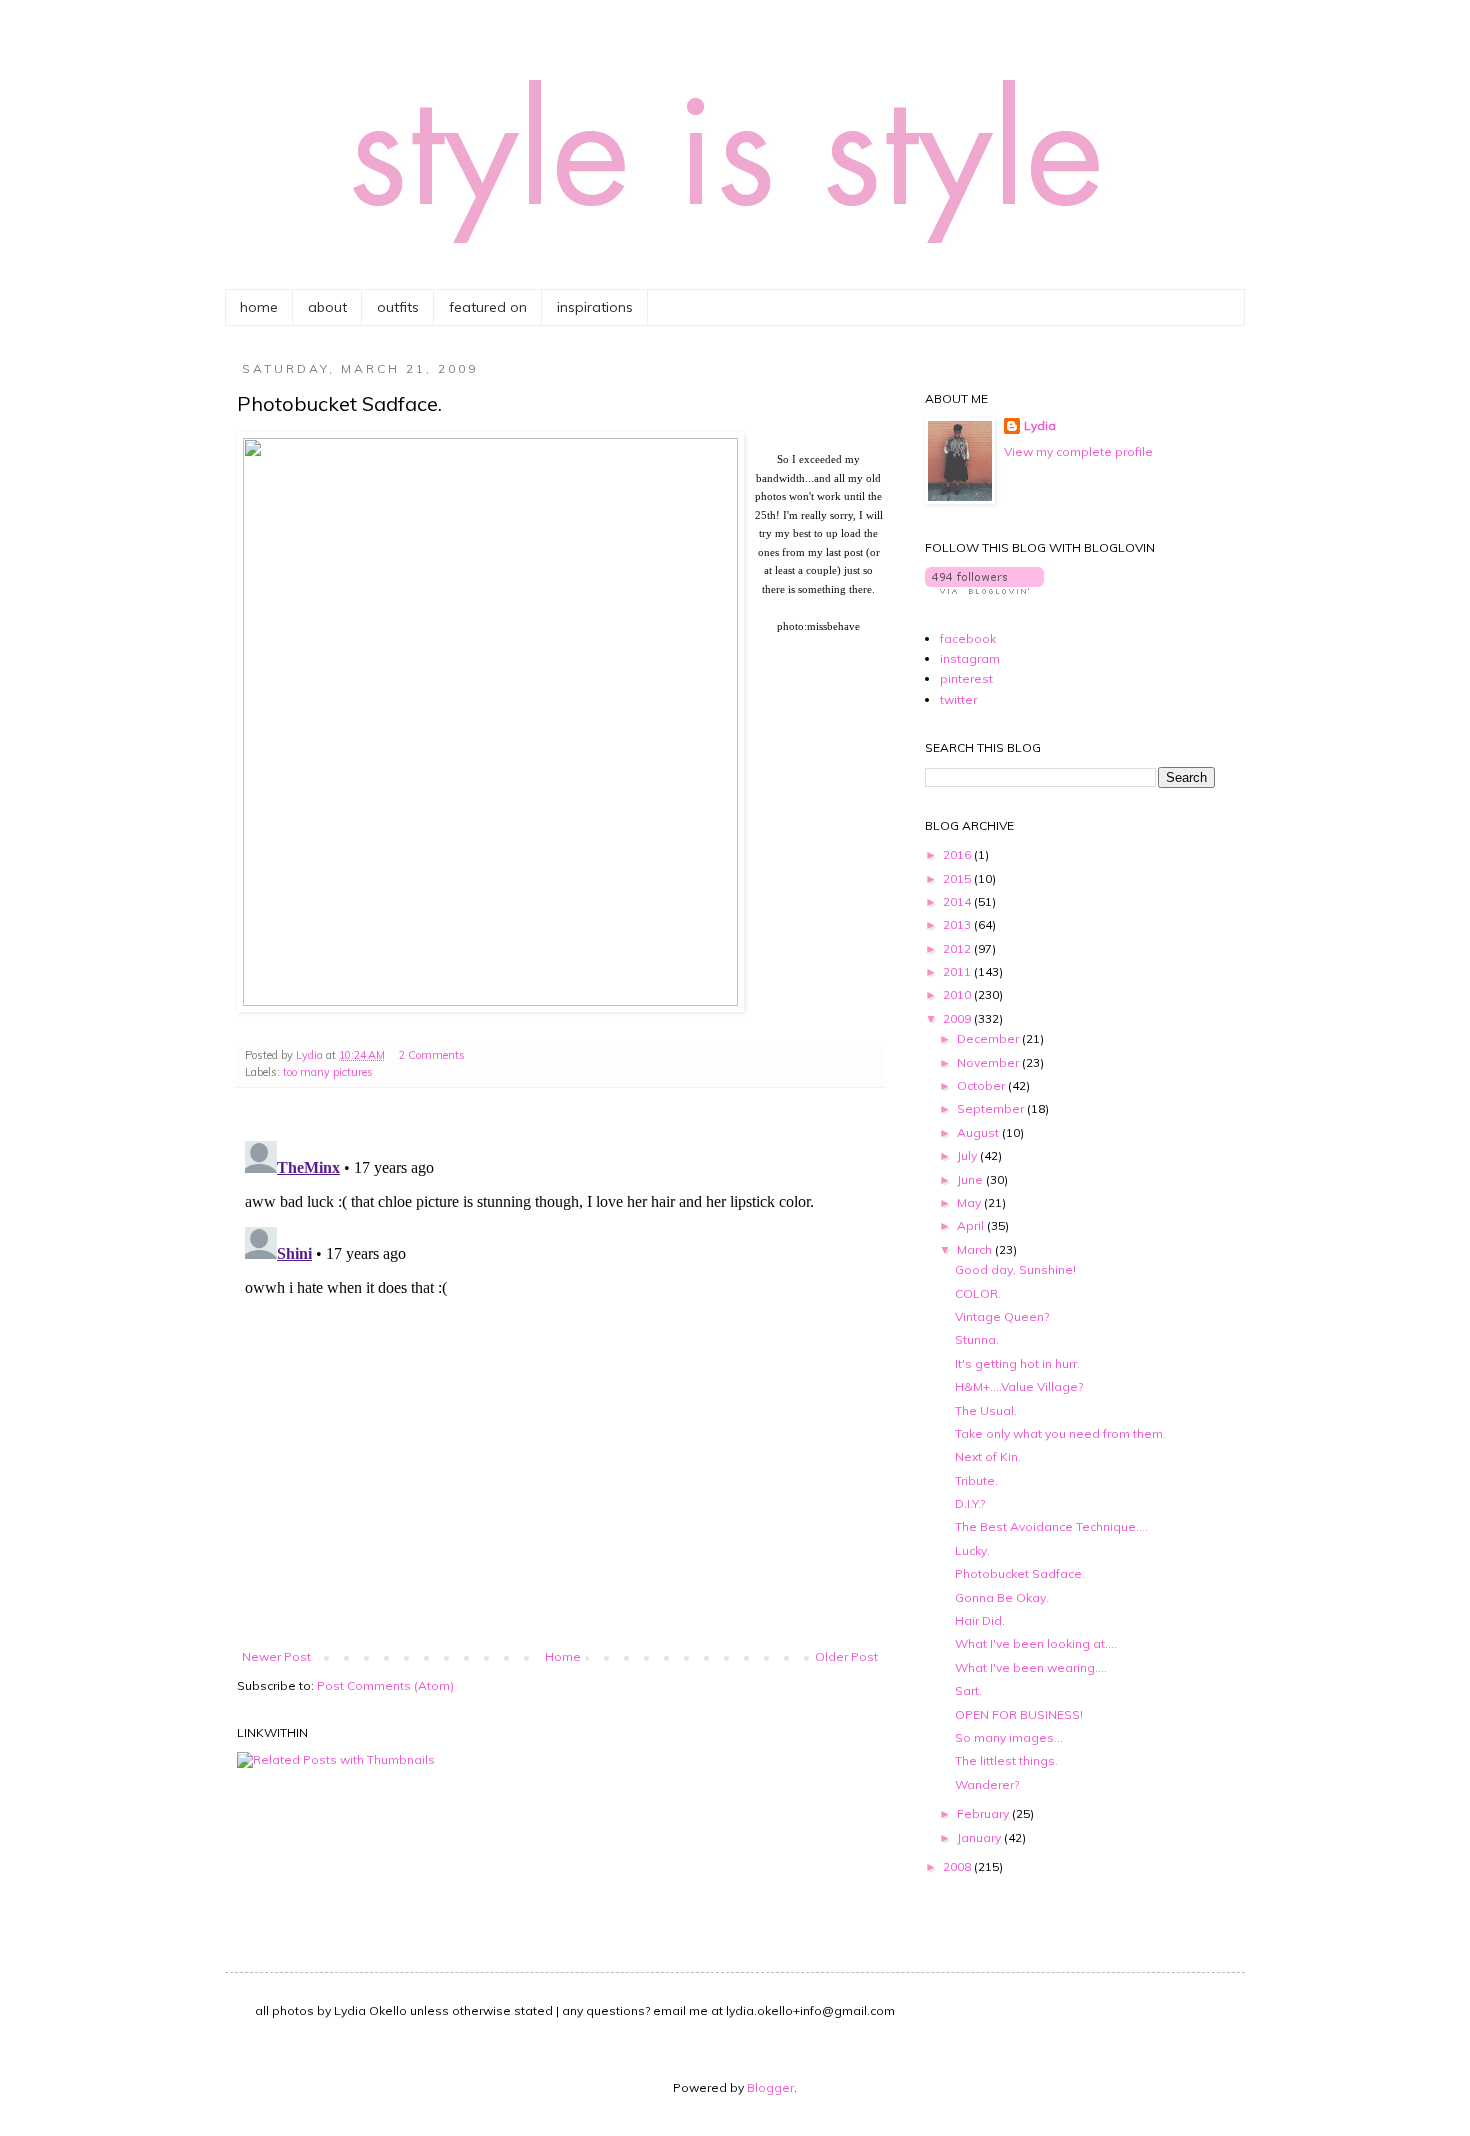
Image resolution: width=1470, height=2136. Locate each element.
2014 (958, 901)
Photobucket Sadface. (1020, 1573)
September (992, 1108)
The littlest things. (1006, 1760)
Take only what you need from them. (1060, 1433)
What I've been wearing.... (1031, 1667)
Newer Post (276, 1656)
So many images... (1009, 1737)
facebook (968, 638)
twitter (958, 699)
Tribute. (976, 1480)
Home (563, 1656)
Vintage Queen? (1002, 1316)
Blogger (770, 2087)
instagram (970, 658)
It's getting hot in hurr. (1017, 1363)
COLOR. (978, 1293)
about (327, 307)
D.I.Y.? (970, 1503)
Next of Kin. (988, 1456)
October (982, 1085)
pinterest (966, 678)
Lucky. (972, 1550)
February (984, 1813)
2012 (958, 948)
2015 (958, 878)
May (970, 1202)
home (259, 307)
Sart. (968, 1690)
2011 (958, 971)
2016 (958, 854)
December (989, 1038)
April (972, 1225)
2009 (958, 1018)
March (976, 1249)
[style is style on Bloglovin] (984, 589)
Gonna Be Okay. (1002, 1597)
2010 (958, 994)
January (980, 1837)
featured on (488, 307)
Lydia (1040, 425)
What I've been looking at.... (1036, 1643)
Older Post (846, 1656)
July (968, 1155)
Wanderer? (987, 1784)
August (979, 1132)
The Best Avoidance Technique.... (1051, 1526)
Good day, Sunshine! (1015, 1269)
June (971, 1179)
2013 (958, 924)
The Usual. (986, 1410)
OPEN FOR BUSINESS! (1019, 1714)
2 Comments (432, 1055)
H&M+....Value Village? (1019, 1386)
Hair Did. (980, 1620)
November (989, 1062)
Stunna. (977, 1339)
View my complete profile (1078, 451)
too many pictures (328, 1072)
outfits (398, 307)
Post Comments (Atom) (385, 1685)
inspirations (595, 307)
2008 (958, 1866)
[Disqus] (560, 1383)
